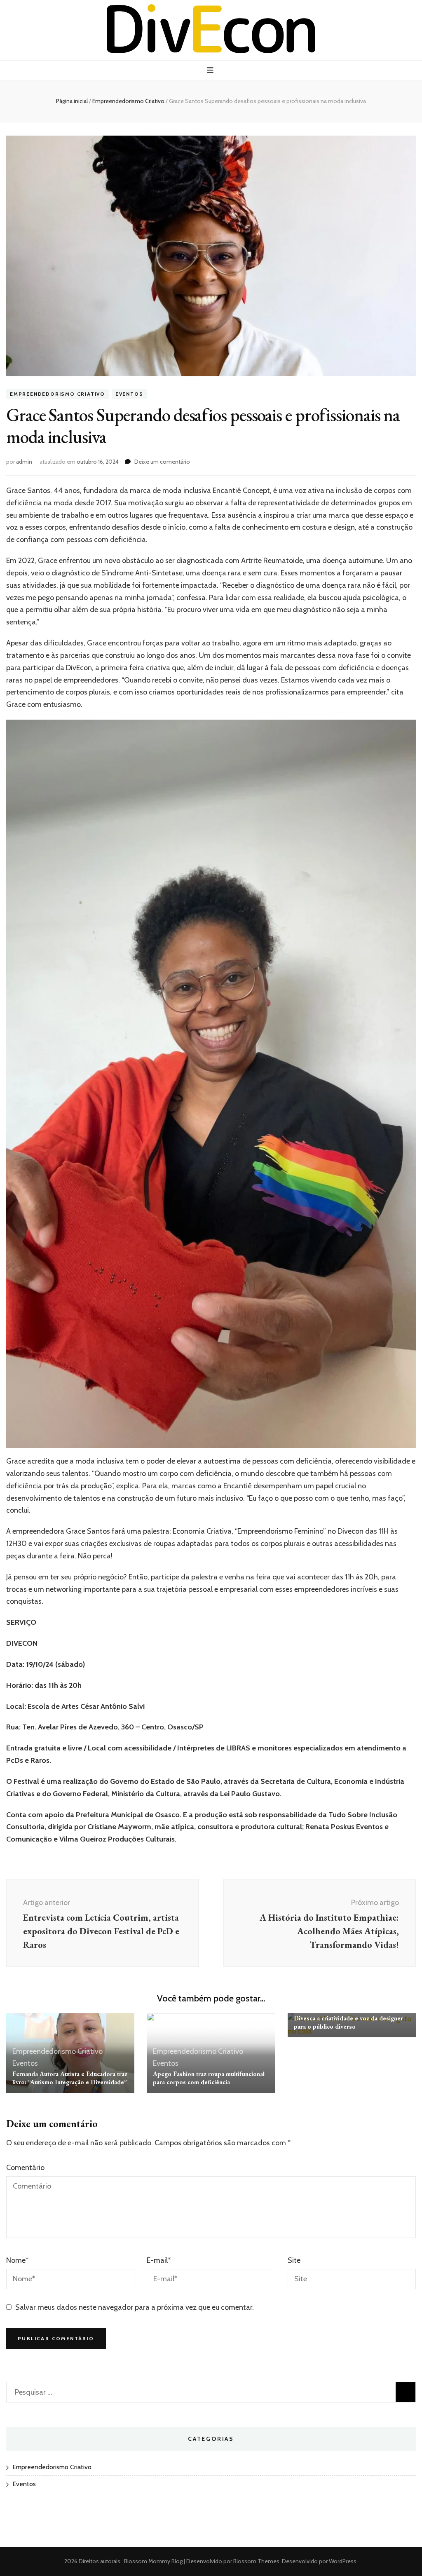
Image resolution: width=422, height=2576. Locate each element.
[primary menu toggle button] (211, 70)
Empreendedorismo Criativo (57, 394)
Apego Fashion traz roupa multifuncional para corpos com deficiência (209, 2078)
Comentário (25, 2168)
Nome (17, 2260)
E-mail (159, 2260)
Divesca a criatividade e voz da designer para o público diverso (348, 2022)
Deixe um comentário (162, 462)
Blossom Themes (256, 2561)
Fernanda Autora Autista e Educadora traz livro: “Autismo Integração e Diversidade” (70, 2078)
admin (24, 462)
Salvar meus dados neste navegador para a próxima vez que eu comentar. (135, 2307)
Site (294, 2260)
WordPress (343, 2561)
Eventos (129, 394)
